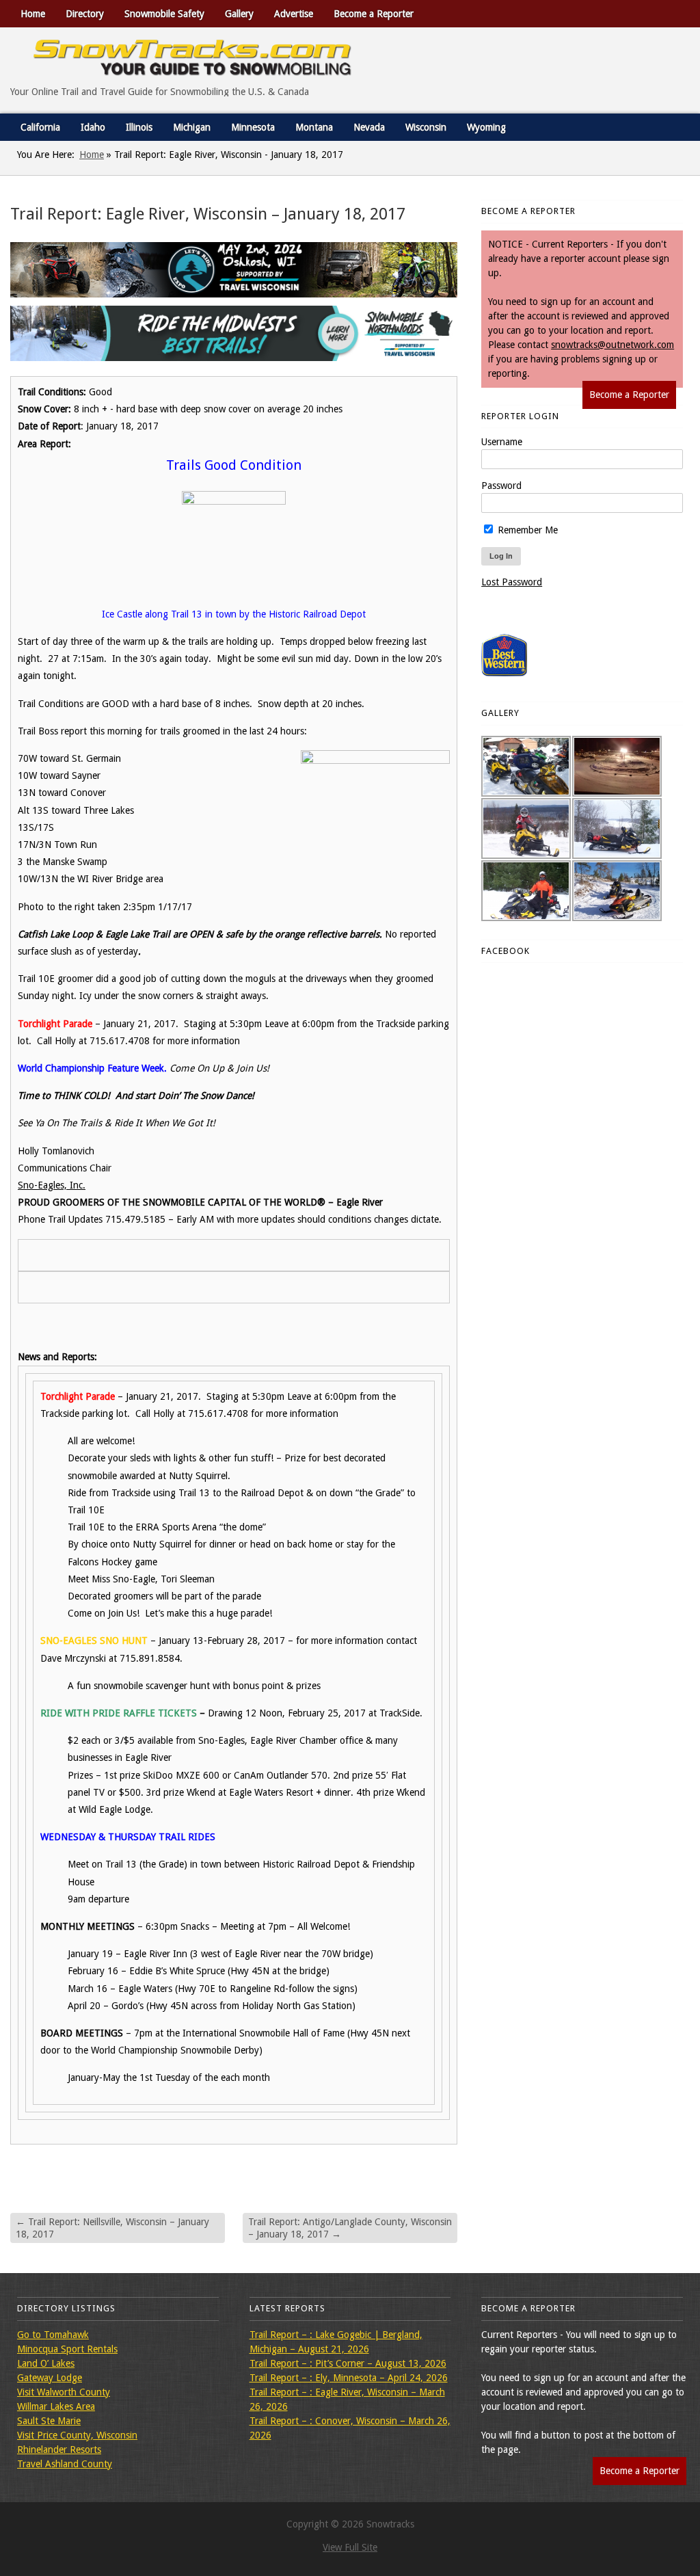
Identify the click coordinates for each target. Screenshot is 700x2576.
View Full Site (350, 2547)
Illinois (139, 127)
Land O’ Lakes (46, 2363)
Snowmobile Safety (164, 14)
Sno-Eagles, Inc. (52, 1185)
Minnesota (253, 127)
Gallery (239, 14)
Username (502, 442)
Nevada (369, 127)
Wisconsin (426, 127)
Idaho (93, 127)
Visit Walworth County (64, 2392)
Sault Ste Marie (49, 2421)
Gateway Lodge (50, 2378)
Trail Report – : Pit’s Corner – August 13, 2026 (348, 2363)
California (40, 127)
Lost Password (512, 582)
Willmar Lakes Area (56, 2406)
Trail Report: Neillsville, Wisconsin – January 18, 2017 (112, 2228)
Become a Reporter (374, 14)
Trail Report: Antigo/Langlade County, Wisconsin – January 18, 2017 (350, 2228)
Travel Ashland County (65, 2464)
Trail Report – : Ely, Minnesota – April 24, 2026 (349, 2378)
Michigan (192, 127)
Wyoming (486, 127)
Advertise (294, 14)
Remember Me (526, 530)
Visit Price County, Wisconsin (77, 2435)
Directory (85, 14)
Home (33, 14)
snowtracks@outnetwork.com (612, 345)
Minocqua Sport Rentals (67, 2349)
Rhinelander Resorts (59, 2449)
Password (501, 486)
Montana (314, 127)
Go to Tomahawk (53, 2335)
